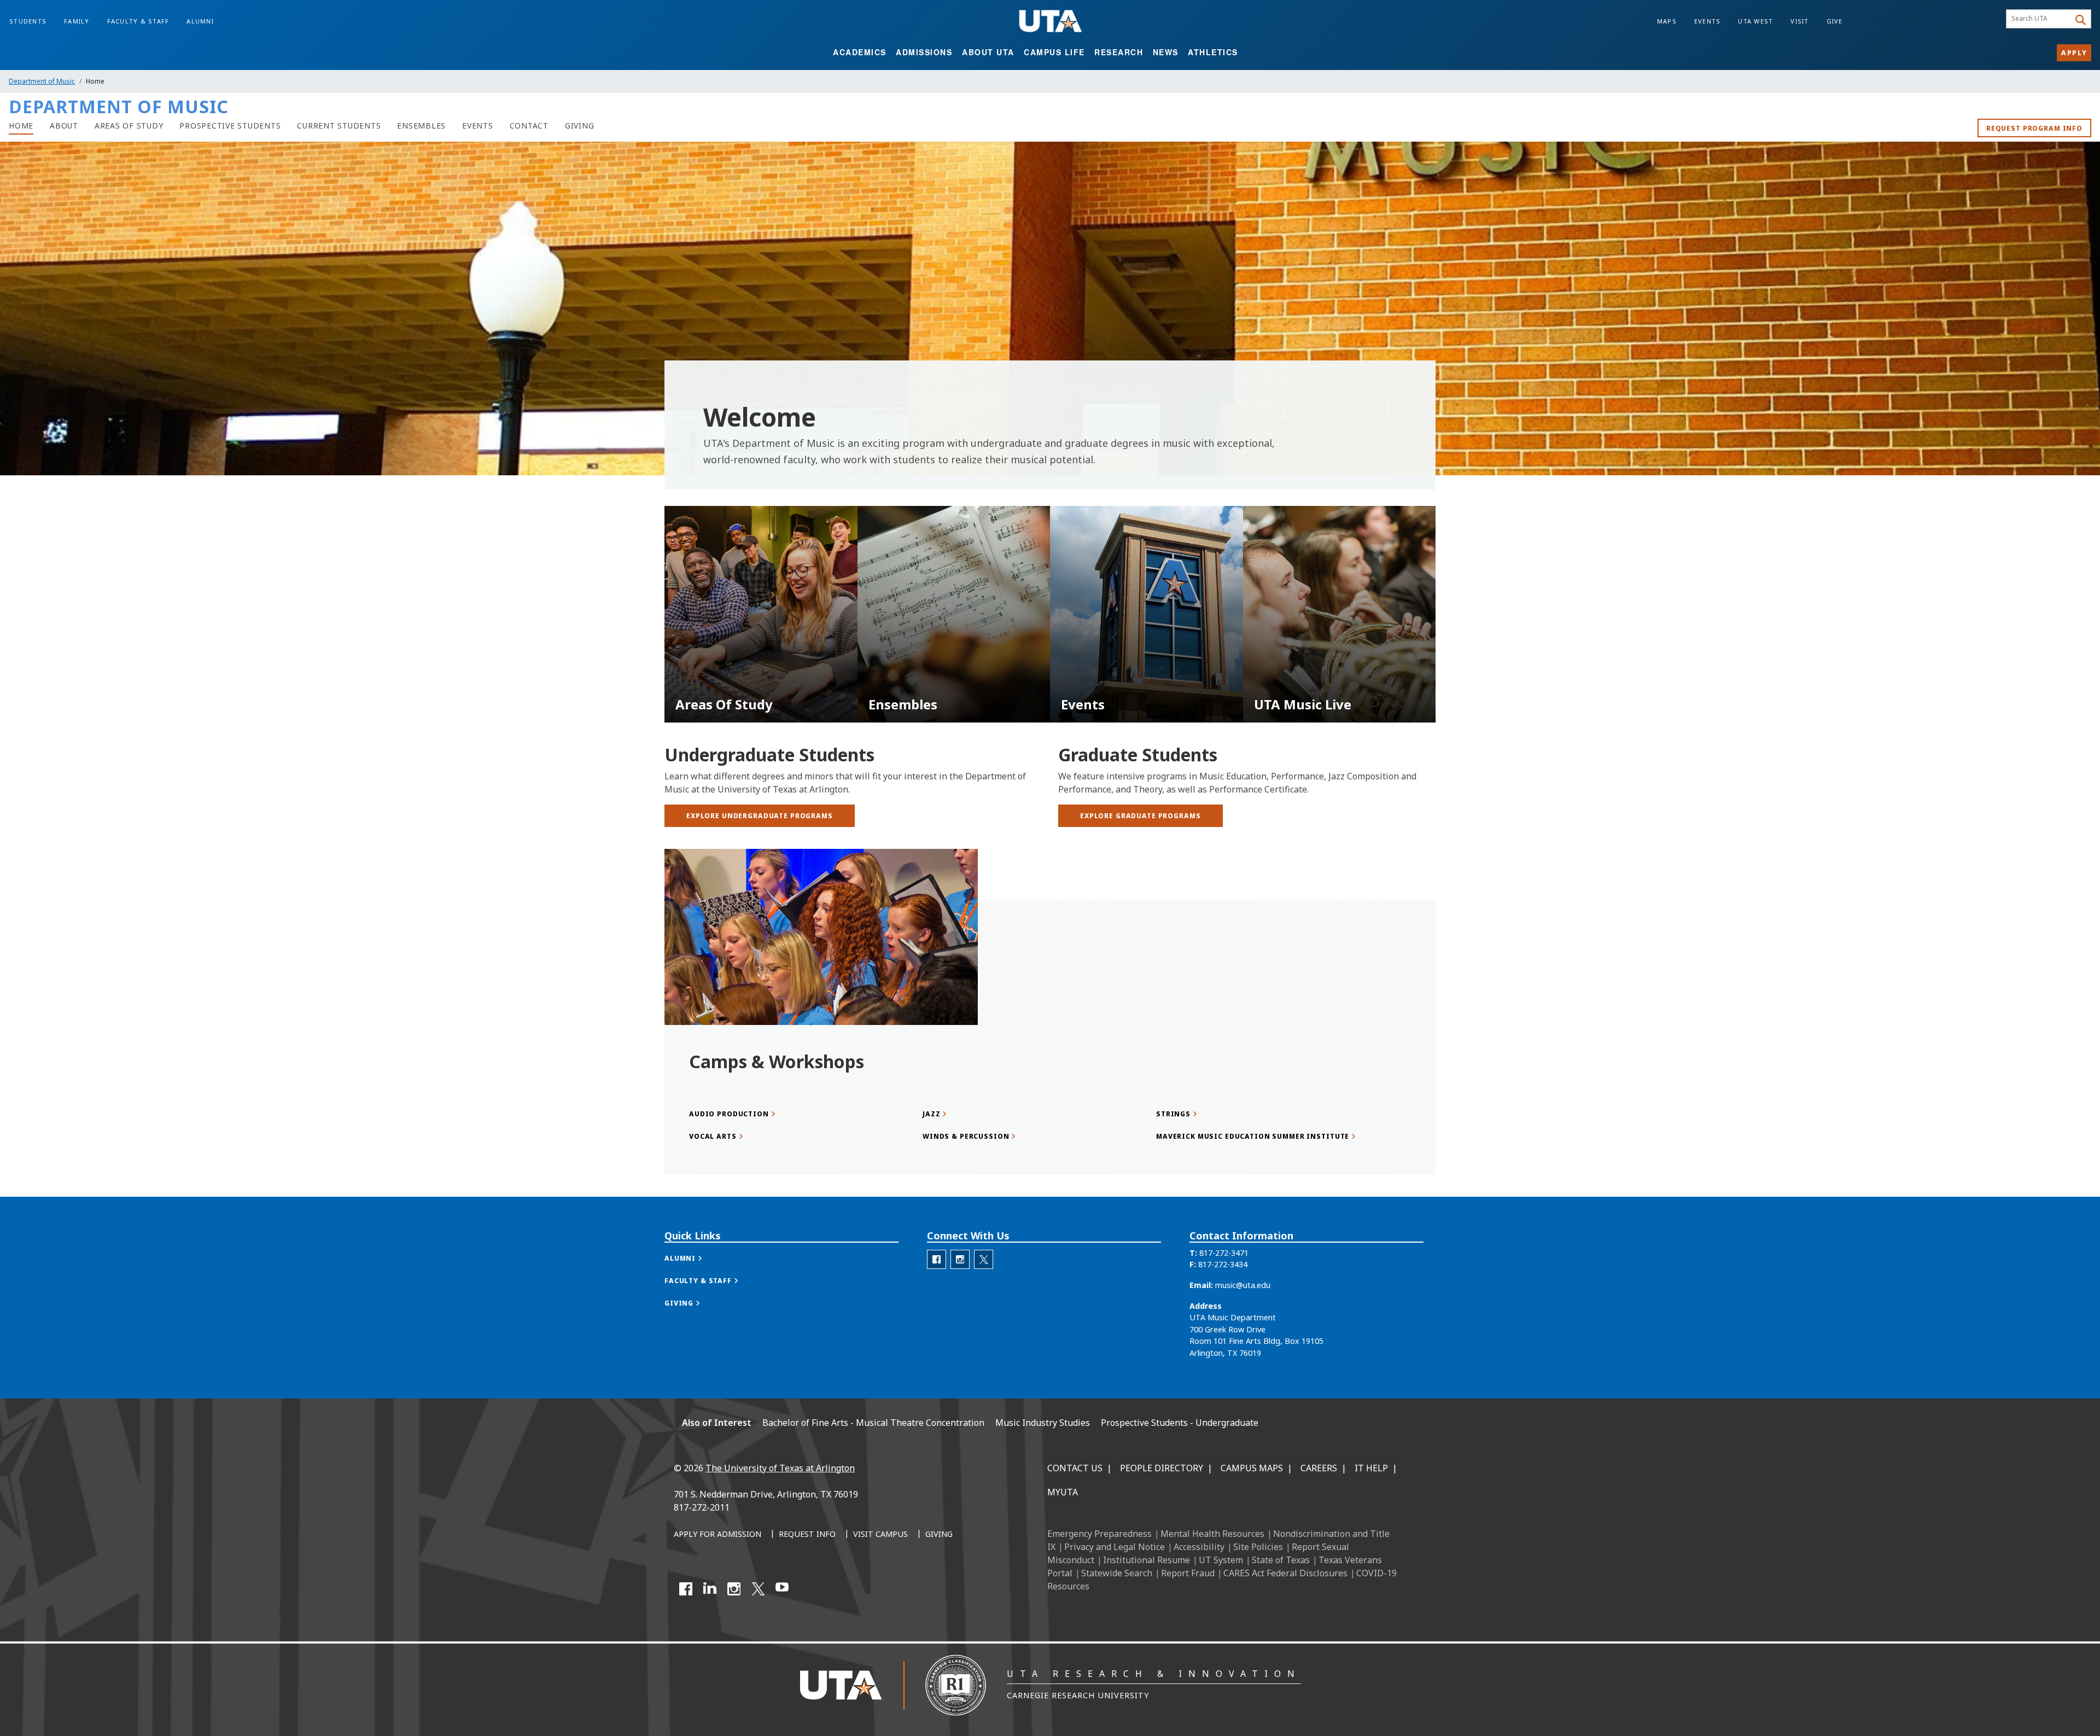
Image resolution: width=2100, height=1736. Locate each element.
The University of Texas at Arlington (780, 1468)
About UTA (988, 52)
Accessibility (1199, 1547)
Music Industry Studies (1043, 1423)
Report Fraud (1188, 1573)
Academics (860, 52)
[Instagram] (734, 1589)
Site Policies (1258, 1547)
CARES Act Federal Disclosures (1285, 1573)
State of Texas (1281, 1560)
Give (1835, 21)
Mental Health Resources (1212, 1534)
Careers (1319, 1468)
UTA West (1755, 21)
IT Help (1371, 1468)
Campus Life (1054, 52)
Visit (1799, 21)
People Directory (1162, 1468)
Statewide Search (1117, 1573)
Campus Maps (1252, 1468)
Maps (1667, 21)
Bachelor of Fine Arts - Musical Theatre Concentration (873, 1423)
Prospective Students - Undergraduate (1180, 1423)
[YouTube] (782, 1589)
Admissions (924, 52)
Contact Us (1075, 1468)
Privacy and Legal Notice (1115, 1547)
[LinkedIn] (710, 1589)
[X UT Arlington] (758, 1589)
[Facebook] (686, 1589)
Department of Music (42, 81)
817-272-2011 (702, 1507)
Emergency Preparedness (1099, 1534)
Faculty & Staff (138, 21)
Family (77, 21)
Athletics (1213, 52)
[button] (695, 1258)
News (1166, 52)
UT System (1221, 1560)
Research (1119, 52)
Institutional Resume (1147, 1560)
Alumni (200, 21)
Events (1708, 21)
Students (28, 21)
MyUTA (1063, 1492)
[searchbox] (2040, 19)
